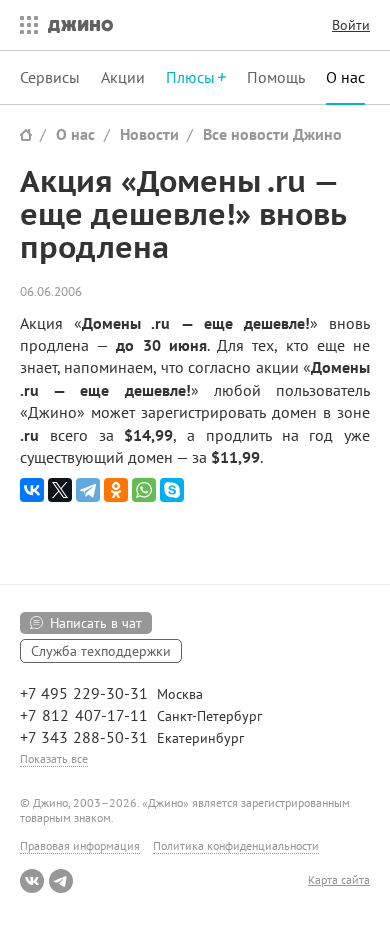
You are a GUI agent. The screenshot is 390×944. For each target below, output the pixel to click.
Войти (351, 25)
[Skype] (172, 490)
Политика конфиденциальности (236, 845)
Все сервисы (24, 25)
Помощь (276, 77)
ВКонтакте (32, 881)
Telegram (61, 881)
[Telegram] (88, 490)
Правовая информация (80, 845)
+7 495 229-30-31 (84, 693)
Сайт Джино (26, 134)
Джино (80, 25)
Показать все (54, 758)
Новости (149, 134)
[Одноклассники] (116, 490)
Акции (123, 77)
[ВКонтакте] (32, 490)
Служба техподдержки (101, 651)
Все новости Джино (272, 134)
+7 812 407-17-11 (84, 715)
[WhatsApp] (144, 490)
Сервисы (50, 77)
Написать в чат (96, 623)
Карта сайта (339, 880)
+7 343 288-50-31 (84, 737)
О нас (345, 77)
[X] (60, 490)
